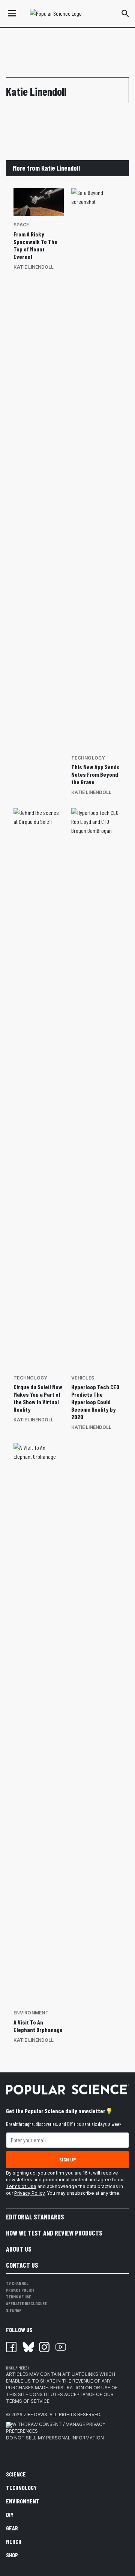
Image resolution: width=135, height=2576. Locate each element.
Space (21, 225)
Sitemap (14, 2310)
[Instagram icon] (44, 2347)
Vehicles (83, 1378)
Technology (88, 758)
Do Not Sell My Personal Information (55, 2438)
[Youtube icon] (61, 2347)
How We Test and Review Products (54, 2233)
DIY (10, 2514)
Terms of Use (21, 2186)
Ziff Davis (35, 2415)
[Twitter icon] (28, 2347)
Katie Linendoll (34, 267)
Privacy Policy (29, 2193)
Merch (14, 2541)
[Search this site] (125, 13)
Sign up (67, 2159)
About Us (19, 2249)
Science (16, 2474)
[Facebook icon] (11, 2347)
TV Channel (17, 2283)
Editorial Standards (35, 2217)
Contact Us (22, 2265)
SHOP (12, 2555)
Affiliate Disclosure (26, 2303)
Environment (31, 2013)
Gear (12, 2528)
